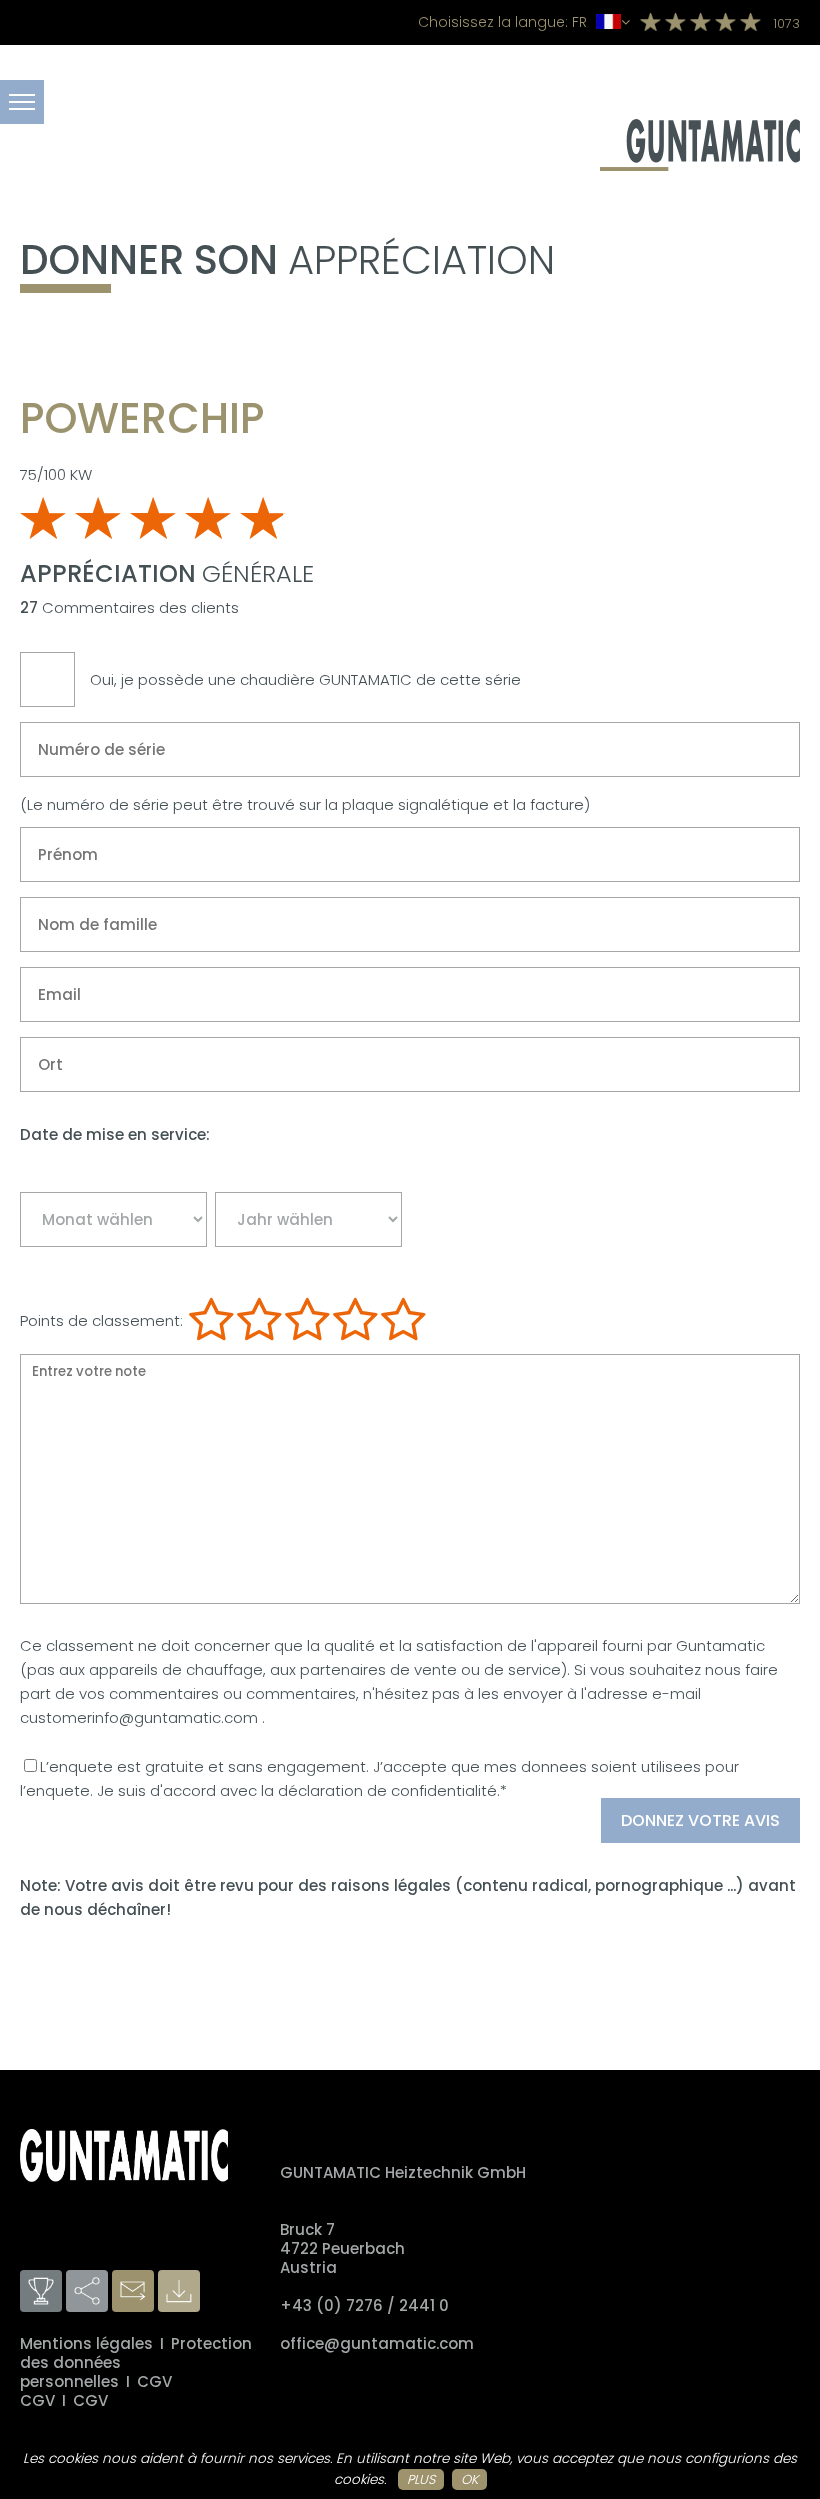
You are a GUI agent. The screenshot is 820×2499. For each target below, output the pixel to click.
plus (421, 2479)
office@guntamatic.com (377, 2343)
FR (504, 22)
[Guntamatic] (700, 165)
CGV (154, 2381)
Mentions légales (86, 2343)
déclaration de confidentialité (387, 1790)
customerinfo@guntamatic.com (141, 1717)
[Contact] (135, 2292)
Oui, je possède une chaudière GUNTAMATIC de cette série (305, 679)
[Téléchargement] (181, 2292)
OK (469, 2479)
